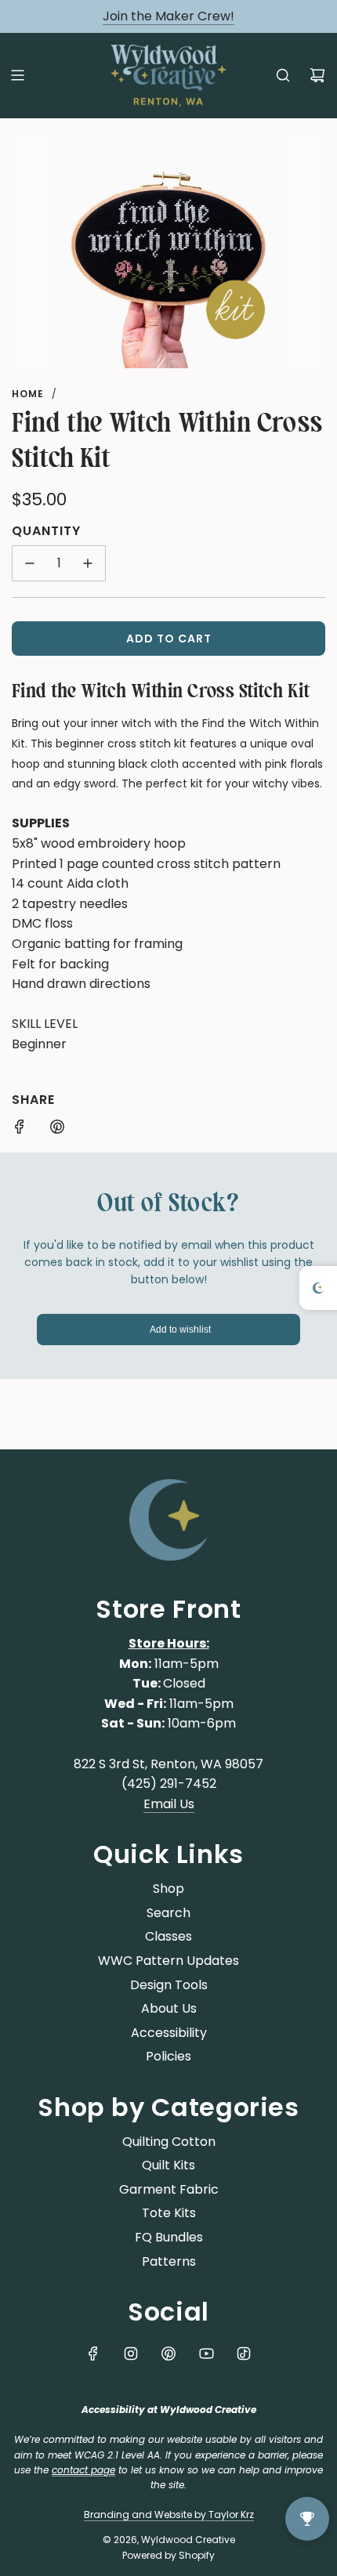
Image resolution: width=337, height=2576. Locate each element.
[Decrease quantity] (30, 563)
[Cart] (317, 75)
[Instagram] (131, 2353)
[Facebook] (93, 2353)
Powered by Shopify (168, 2555)
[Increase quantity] (88, 563)
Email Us (169, 1804)
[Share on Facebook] (20, 1130)
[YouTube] (206, 2353)
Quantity (46, 531)
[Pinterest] (168, 2353)
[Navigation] (17, 75)
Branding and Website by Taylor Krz (169, 2514)
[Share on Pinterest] (57, 1130)
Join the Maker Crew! (168, 16)
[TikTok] (244, 2353)
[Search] (283, 75)
